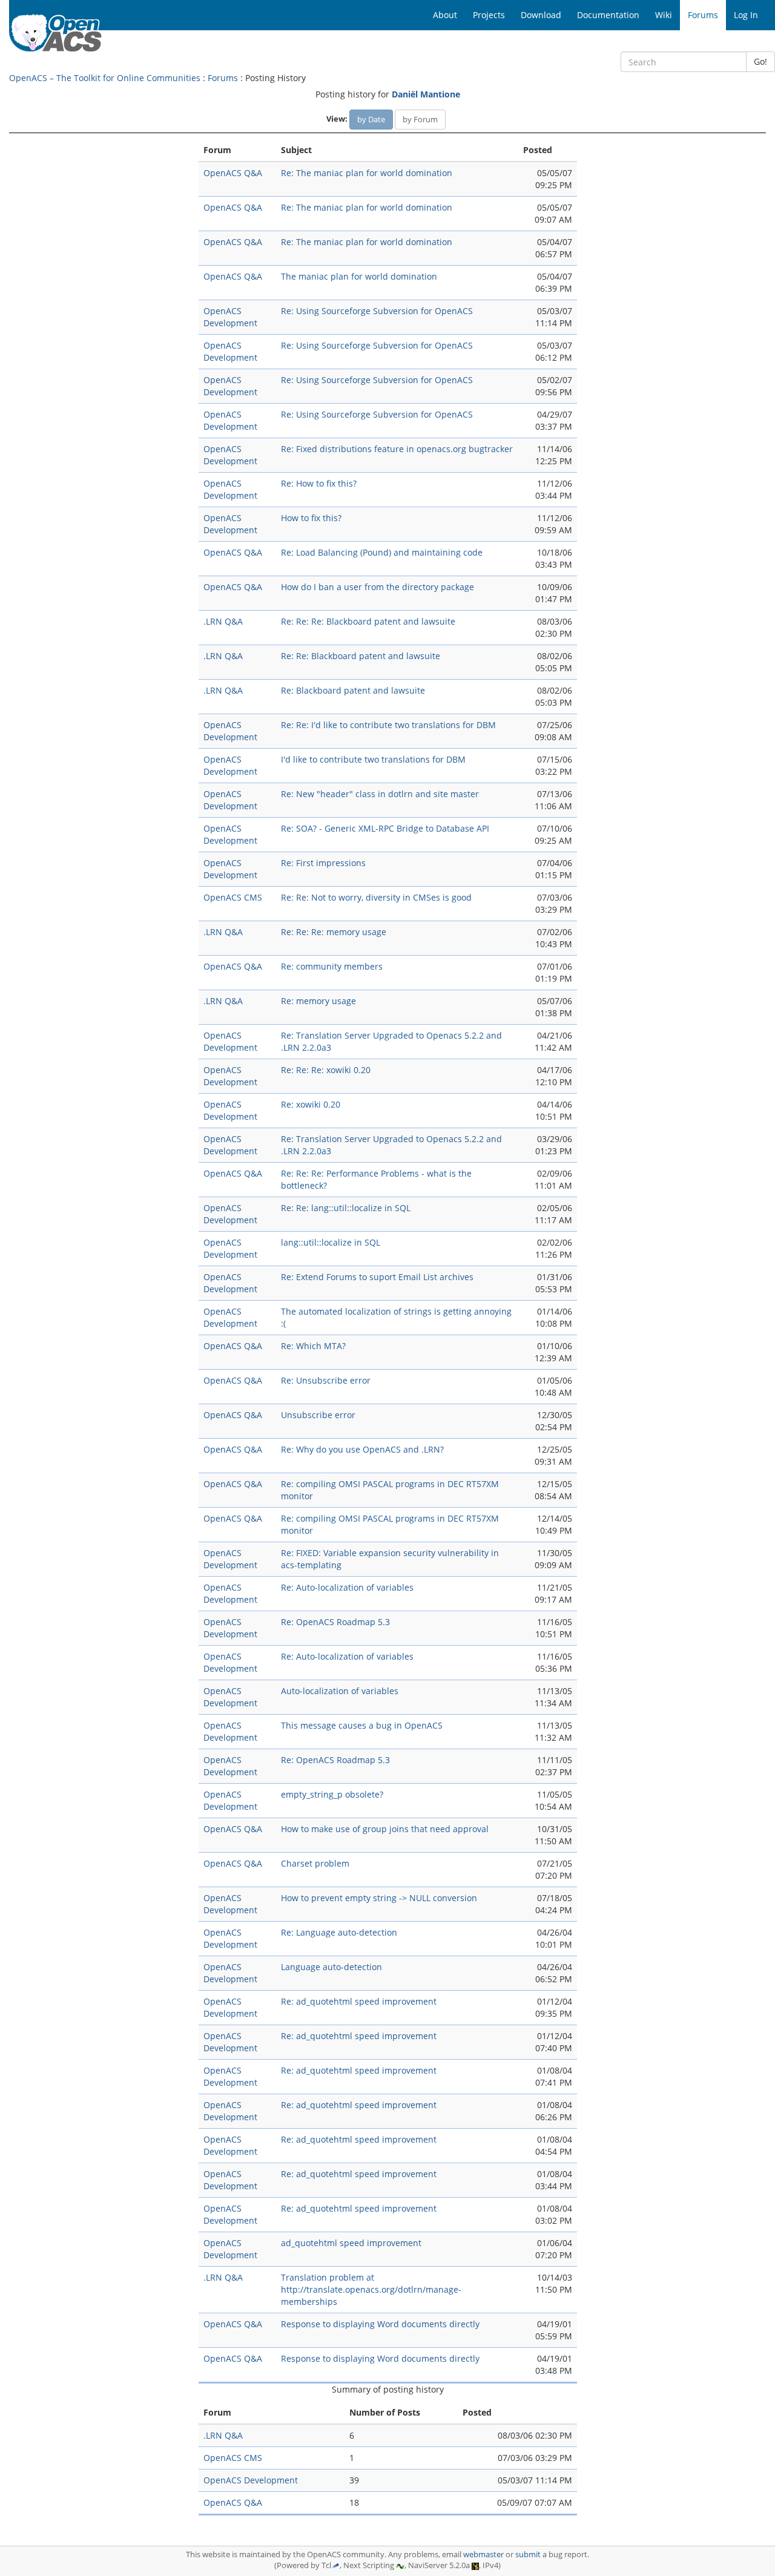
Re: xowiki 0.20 (311, 1104)
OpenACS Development (230, 317)
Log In (746, 15)
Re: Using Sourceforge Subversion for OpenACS (377, 311)
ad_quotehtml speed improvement (351, 2243)
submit (528, 2555)
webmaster (483, 2555)
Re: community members (332, 966)
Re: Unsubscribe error (326, 1380)
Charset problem (315, 1863)
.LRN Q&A (223, 621)
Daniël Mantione (426, 94)
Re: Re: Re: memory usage (334, 932)
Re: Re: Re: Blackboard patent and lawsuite (368, 621)
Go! (760, 61)
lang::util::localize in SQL (331, 1242)
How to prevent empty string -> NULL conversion (379, 1898)
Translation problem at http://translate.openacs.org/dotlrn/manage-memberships (371, 2289)
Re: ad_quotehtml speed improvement (359, 2001)
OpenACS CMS (233, 897)
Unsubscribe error (318, 1415)
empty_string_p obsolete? (332, 1794)
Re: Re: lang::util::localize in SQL (346, 1208)
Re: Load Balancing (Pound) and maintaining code (382, 552)
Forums (223, 78)
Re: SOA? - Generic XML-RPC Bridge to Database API (385, 828)
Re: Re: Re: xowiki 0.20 (326, 1070)
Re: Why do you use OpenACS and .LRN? (362, 1449)
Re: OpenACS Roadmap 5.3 (335, 1622)
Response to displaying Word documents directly (380, 2324)
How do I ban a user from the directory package (378, 587)
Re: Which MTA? (313, 1346)
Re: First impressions (323, 863)
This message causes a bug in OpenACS (362, 1725)
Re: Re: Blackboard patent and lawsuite (361, 656)
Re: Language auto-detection (339, 1932)
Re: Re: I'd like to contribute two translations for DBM (388, 725)
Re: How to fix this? (319, 483)
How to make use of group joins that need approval (385, 1829)
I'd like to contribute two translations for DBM (373, 759)
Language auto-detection (331, 1967)
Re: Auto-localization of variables (347, 1587)
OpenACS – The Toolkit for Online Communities (105, 78)
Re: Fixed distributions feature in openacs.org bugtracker (397, 449)
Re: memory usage (318, 1001)
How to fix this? (311, 518)
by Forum (420, 119)
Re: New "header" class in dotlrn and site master (380, 794)
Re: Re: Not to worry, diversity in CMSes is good (376, 897)
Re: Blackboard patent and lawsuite (353, 690)
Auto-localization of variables (340, 1691)
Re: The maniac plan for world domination (367, 173)
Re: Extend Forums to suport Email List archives (377, 1277)
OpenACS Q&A (233, 173)
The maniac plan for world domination (359, 276)
